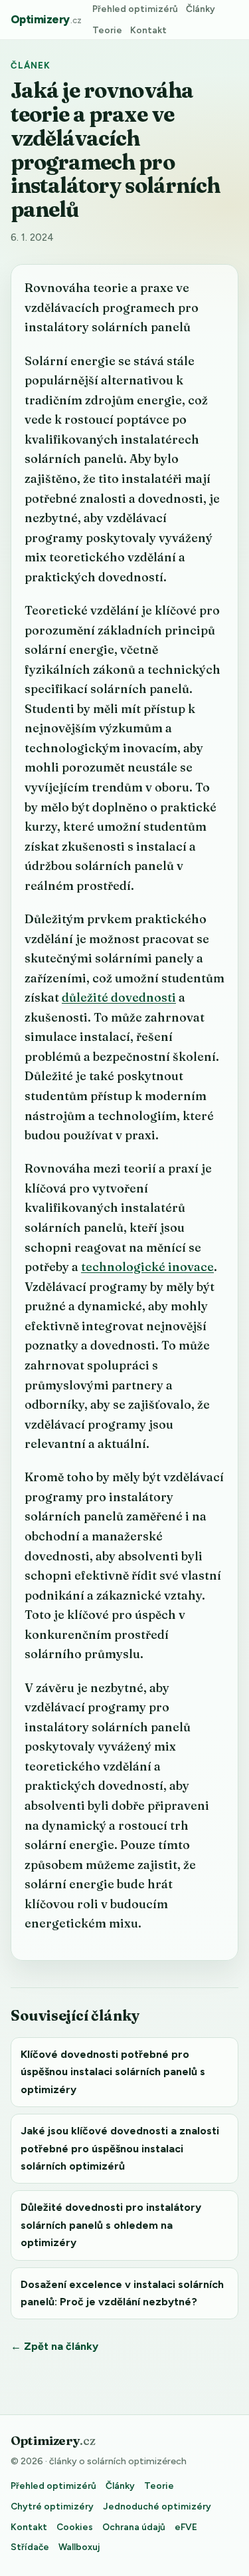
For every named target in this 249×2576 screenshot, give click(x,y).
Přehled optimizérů (135, 9)
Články (201, 9)
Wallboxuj (79, 2547)
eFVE (186, 2527)
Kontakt (148, 30)
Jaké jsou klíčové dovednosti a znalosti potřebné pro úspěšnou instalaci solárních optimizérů (120, 2148)
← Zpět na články (54, 2346)
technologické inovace (147, 1267)
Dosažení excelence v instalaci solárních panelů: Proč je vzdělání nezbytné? (122, 2293)
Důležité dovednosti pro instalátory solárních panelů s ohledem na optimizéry (111, 2225)
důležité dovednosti (119, 997)
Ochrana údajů (134, 2527)
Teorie (107, 30)
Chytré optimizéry (52, 2506)
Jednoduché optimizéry (157, 2506)
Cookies (75, 2527)
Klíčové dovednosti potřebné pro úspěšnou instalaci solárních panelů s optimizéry (113, 2072)
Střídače (30, 2547)
